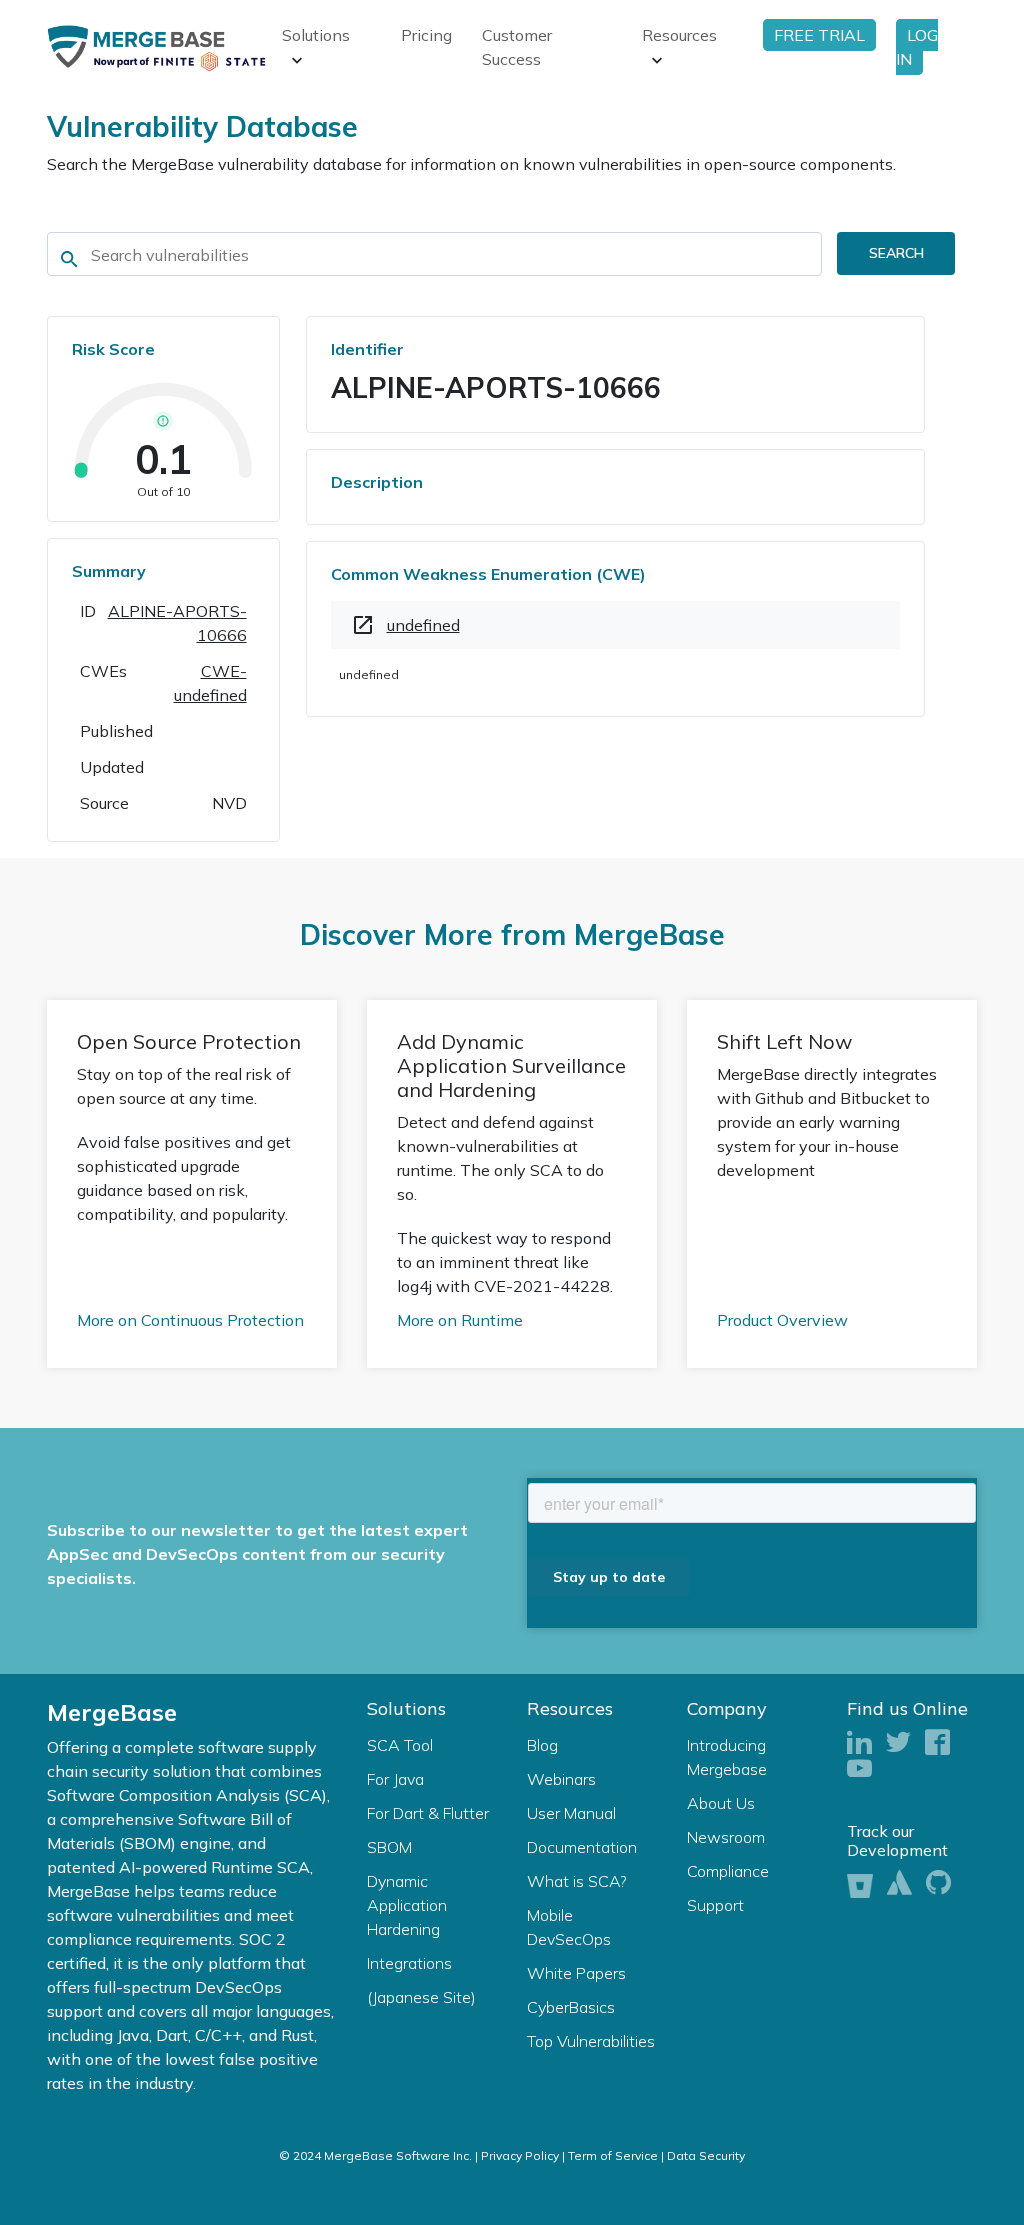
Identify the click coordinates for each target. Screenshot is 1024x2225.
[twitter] (898, 1743)
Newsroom (726, 1837)
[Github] (938, 1883)
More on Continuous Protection (190, 1320)
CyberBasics (571, 2007)
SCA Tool (400, 1745)
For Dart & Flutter (428, 1813)
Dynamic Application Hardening (407, 1905)
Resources (679, 35)
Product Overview (782, 1320)
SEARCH (896, 253)
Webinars (561, 1779)
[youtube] (859, 1769)
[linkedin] (859, 1743)
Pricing (426, 35)
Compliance (728, 1871)
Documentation (582, 1847)
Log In (917, 47)
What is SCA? (577, 1881)
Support (715, 1905)
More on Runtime (460, 1320)
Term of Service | (616, 2155)
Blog (542, 1745)
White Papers (576, 1973)
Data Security (706, 2155)
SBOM (389, 1847)
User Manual (571, 1813)
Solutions (316, 35)
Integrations (409, 1963)
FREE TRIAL (819, 35)
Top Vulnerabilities (591, 2041)
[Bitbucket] (860, 1882)
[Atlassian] (899, 1883)
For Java (395, 1779)
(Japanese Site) (421, 1997)
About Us (721, 1803)
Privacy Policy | (523, 2155)
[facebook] (937, 1743)
